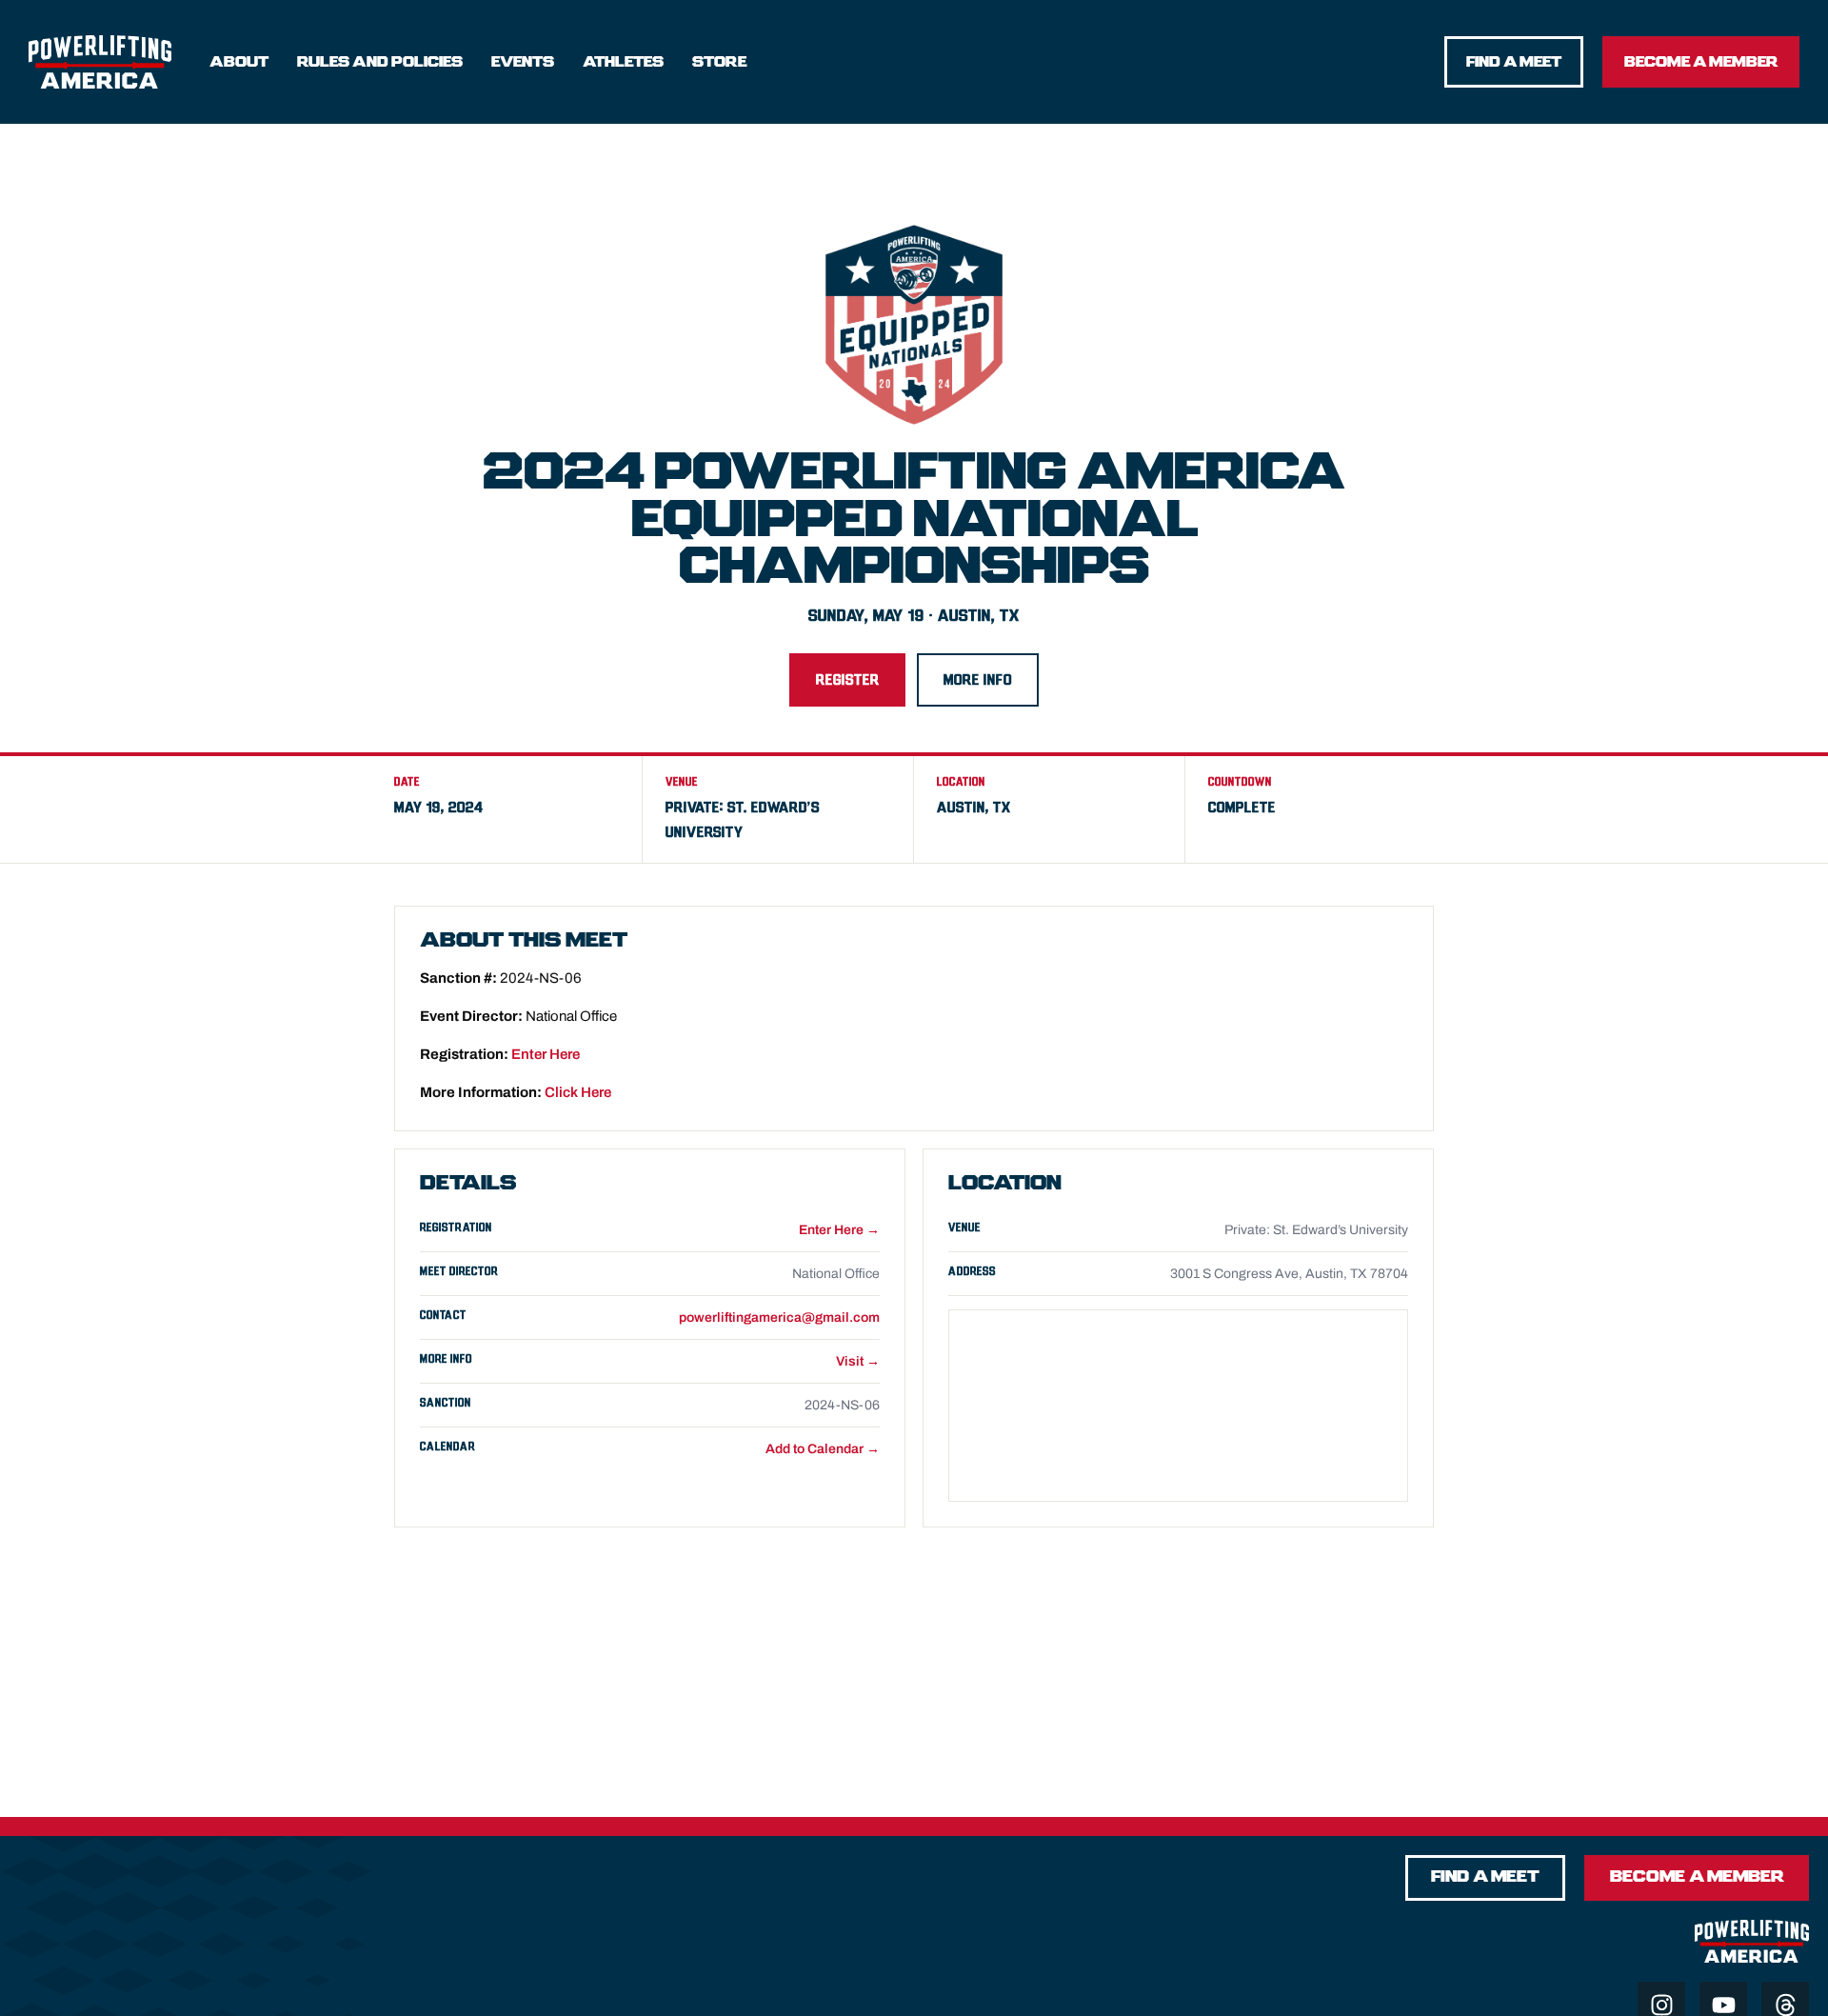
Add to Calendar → (823, 1449)
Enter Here (546, 1054)
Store (719, 62)
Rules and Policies (380, 62)
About (239, 62)
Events (523, 62)
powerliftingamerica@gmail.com (779, 1317)
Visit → (858, 1361)
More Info (978, 680)
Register (847, 680)
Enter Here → (839, 1230)
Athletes (623, 62)
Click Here (578, 1092)
